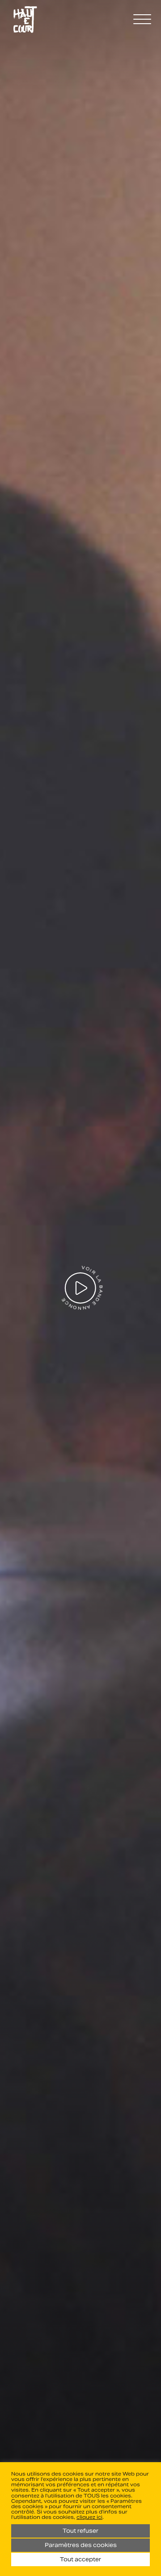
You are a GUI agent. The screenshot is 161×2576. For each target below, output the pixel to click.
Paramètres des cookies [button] (81, 2545)
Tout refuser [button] (80, 2531)
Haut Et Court (25, 20)
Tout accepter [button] (80, 2559)
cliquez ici (89, 2517)
